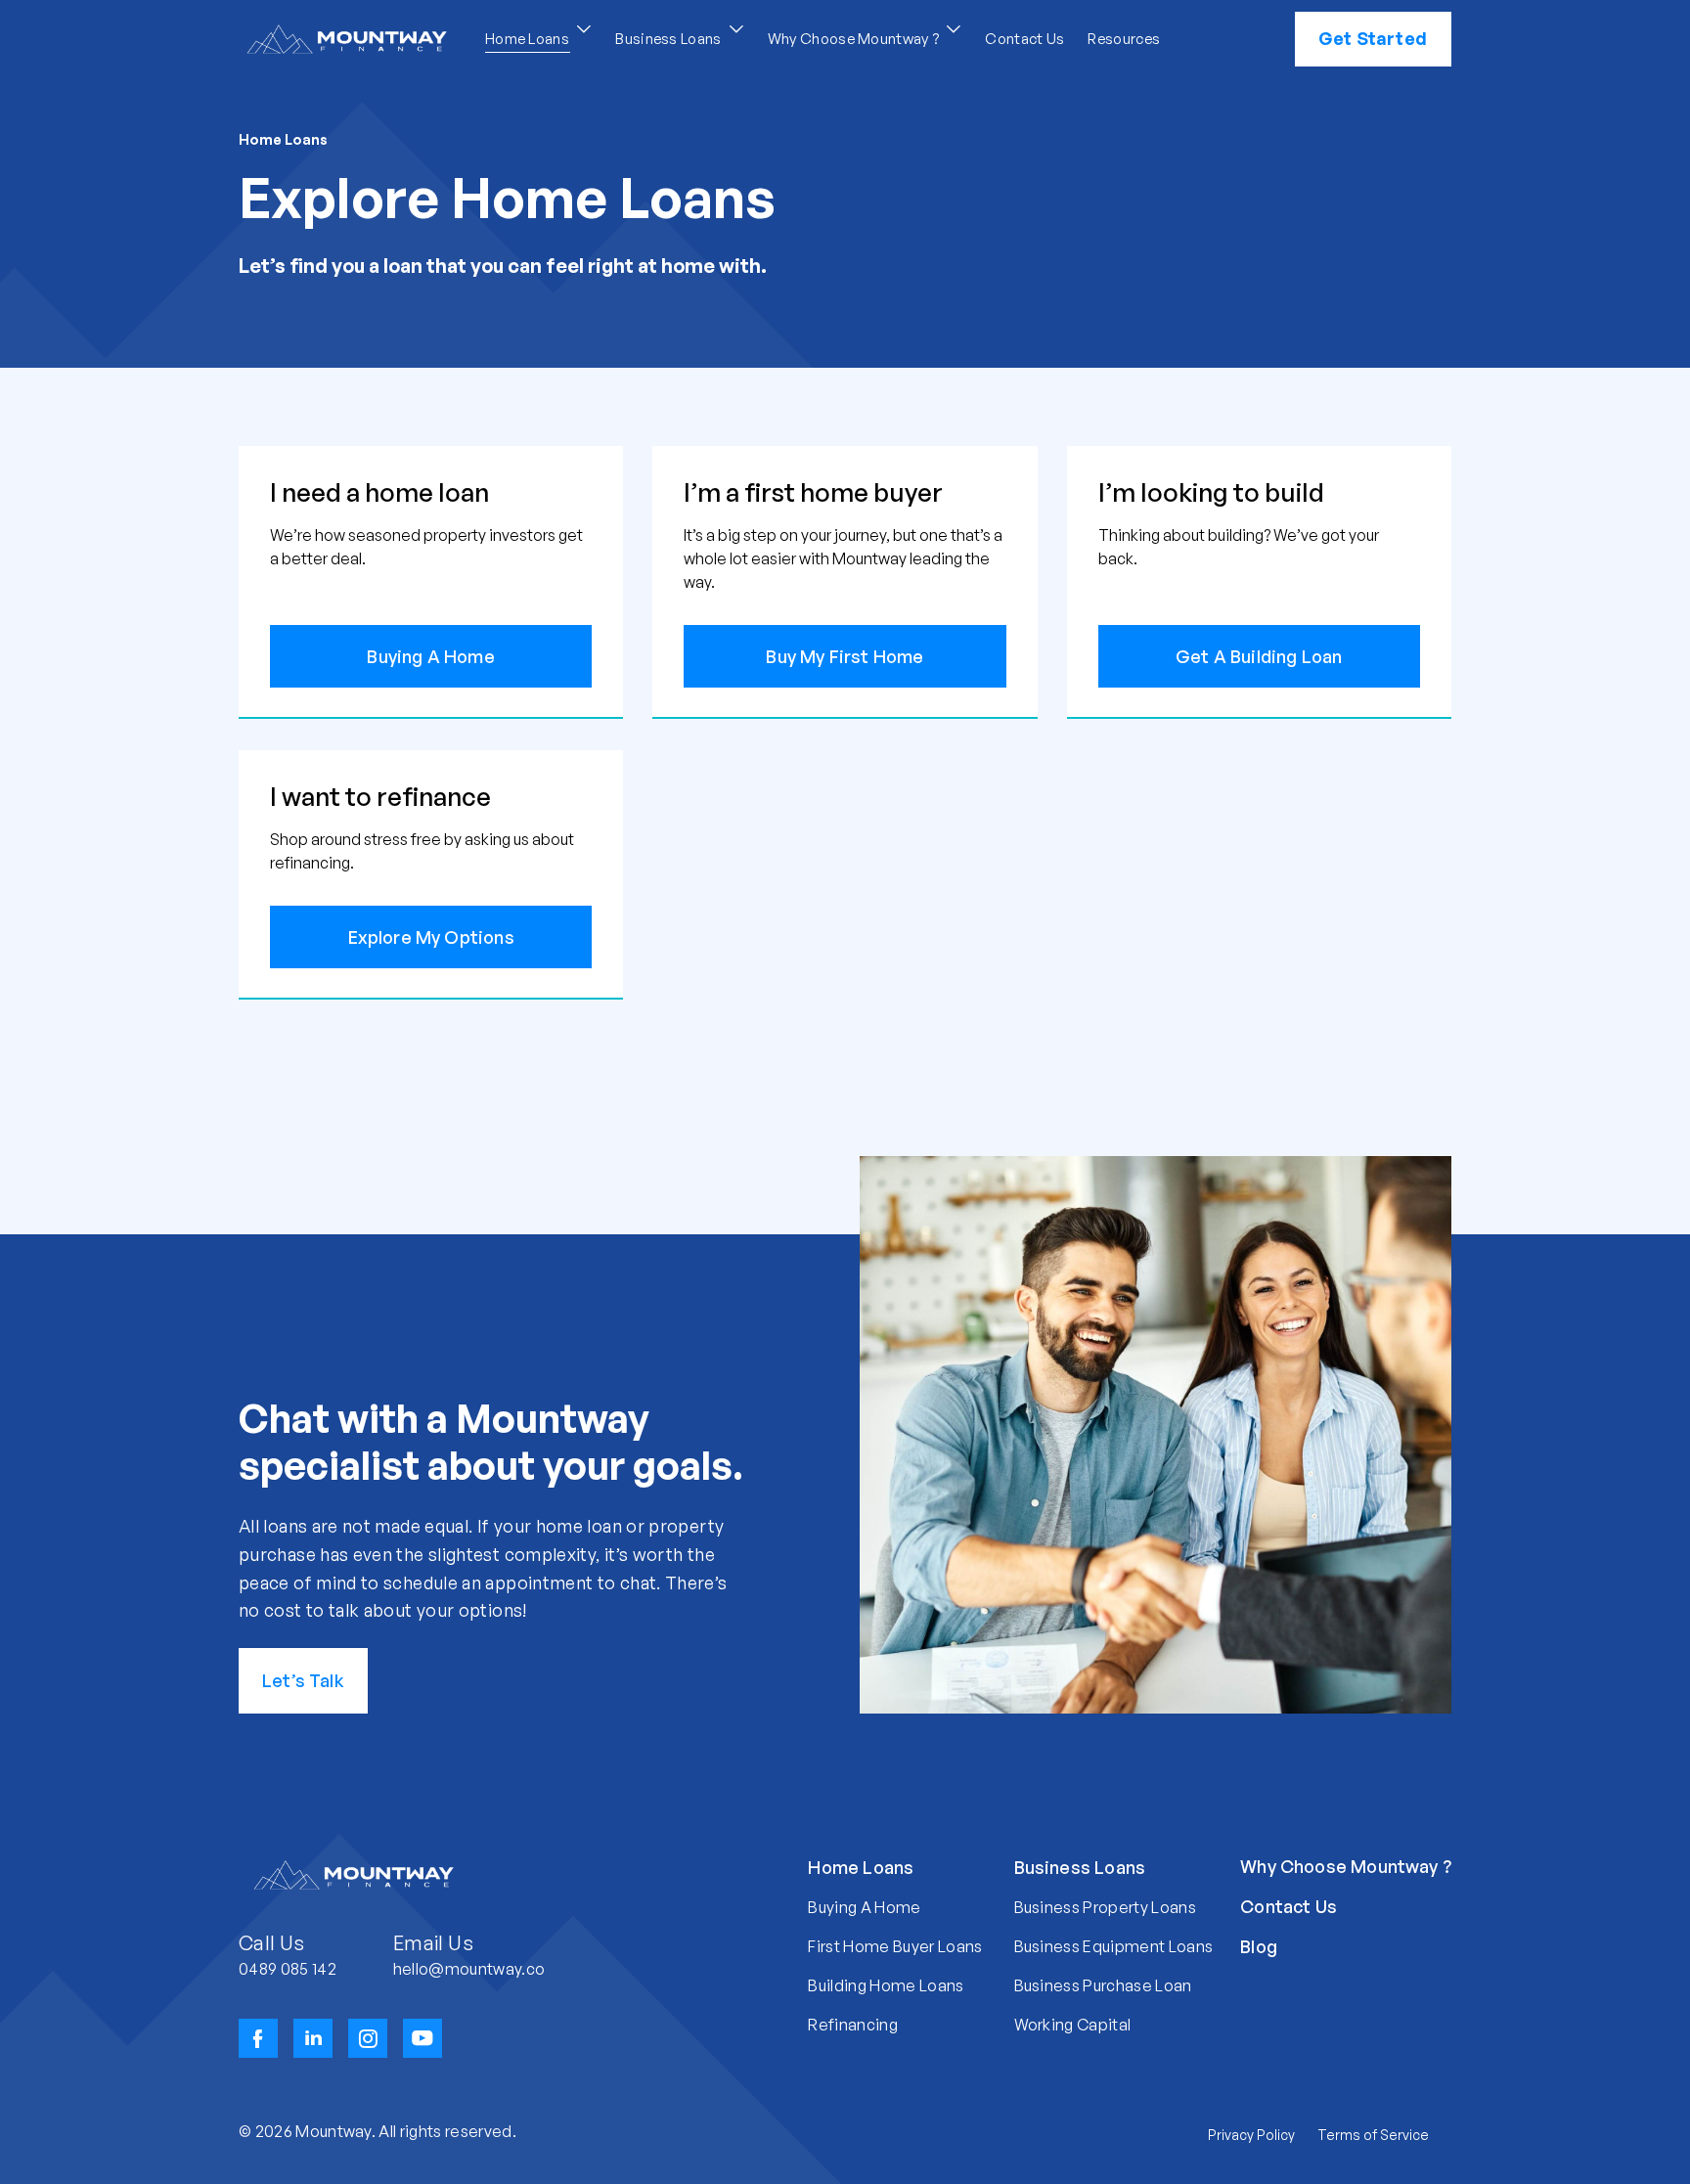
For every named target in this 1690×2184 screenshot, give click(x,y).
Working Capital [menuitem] (1073, 2025)
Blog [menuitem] (1259, 1946)
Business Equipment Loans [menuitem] (1114, 1946)
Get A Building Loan (1259, 656)
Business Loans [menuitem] (1080, 1867)
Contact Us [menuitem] (1289, 1906)
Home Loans (529, 39)
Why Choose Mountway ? (855, 39)
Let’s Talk (303, 1680)
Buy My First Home (845, 656)
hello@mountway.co (469, 1969)
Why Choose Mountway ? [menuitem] (1346, 1866)
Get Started (1373, 38)
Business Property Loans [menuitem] (1105, 1907)
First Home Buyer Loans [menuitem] (895, 1946)
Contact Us (1024, 39)
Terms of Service (1373, 2135)
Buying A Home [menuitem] (864, 1907)
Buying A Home (430, 656)
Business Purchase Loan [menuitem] (1103, 1985)
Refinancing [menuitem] (853, 2025)
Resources (1124, 39)
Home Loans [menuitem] (861, 1867)
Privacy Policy (1251, 2135)
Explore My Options (431, 937)
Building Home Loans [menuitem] (886, 1985)
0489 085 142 (288, 1969)
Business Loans (670, 39)
